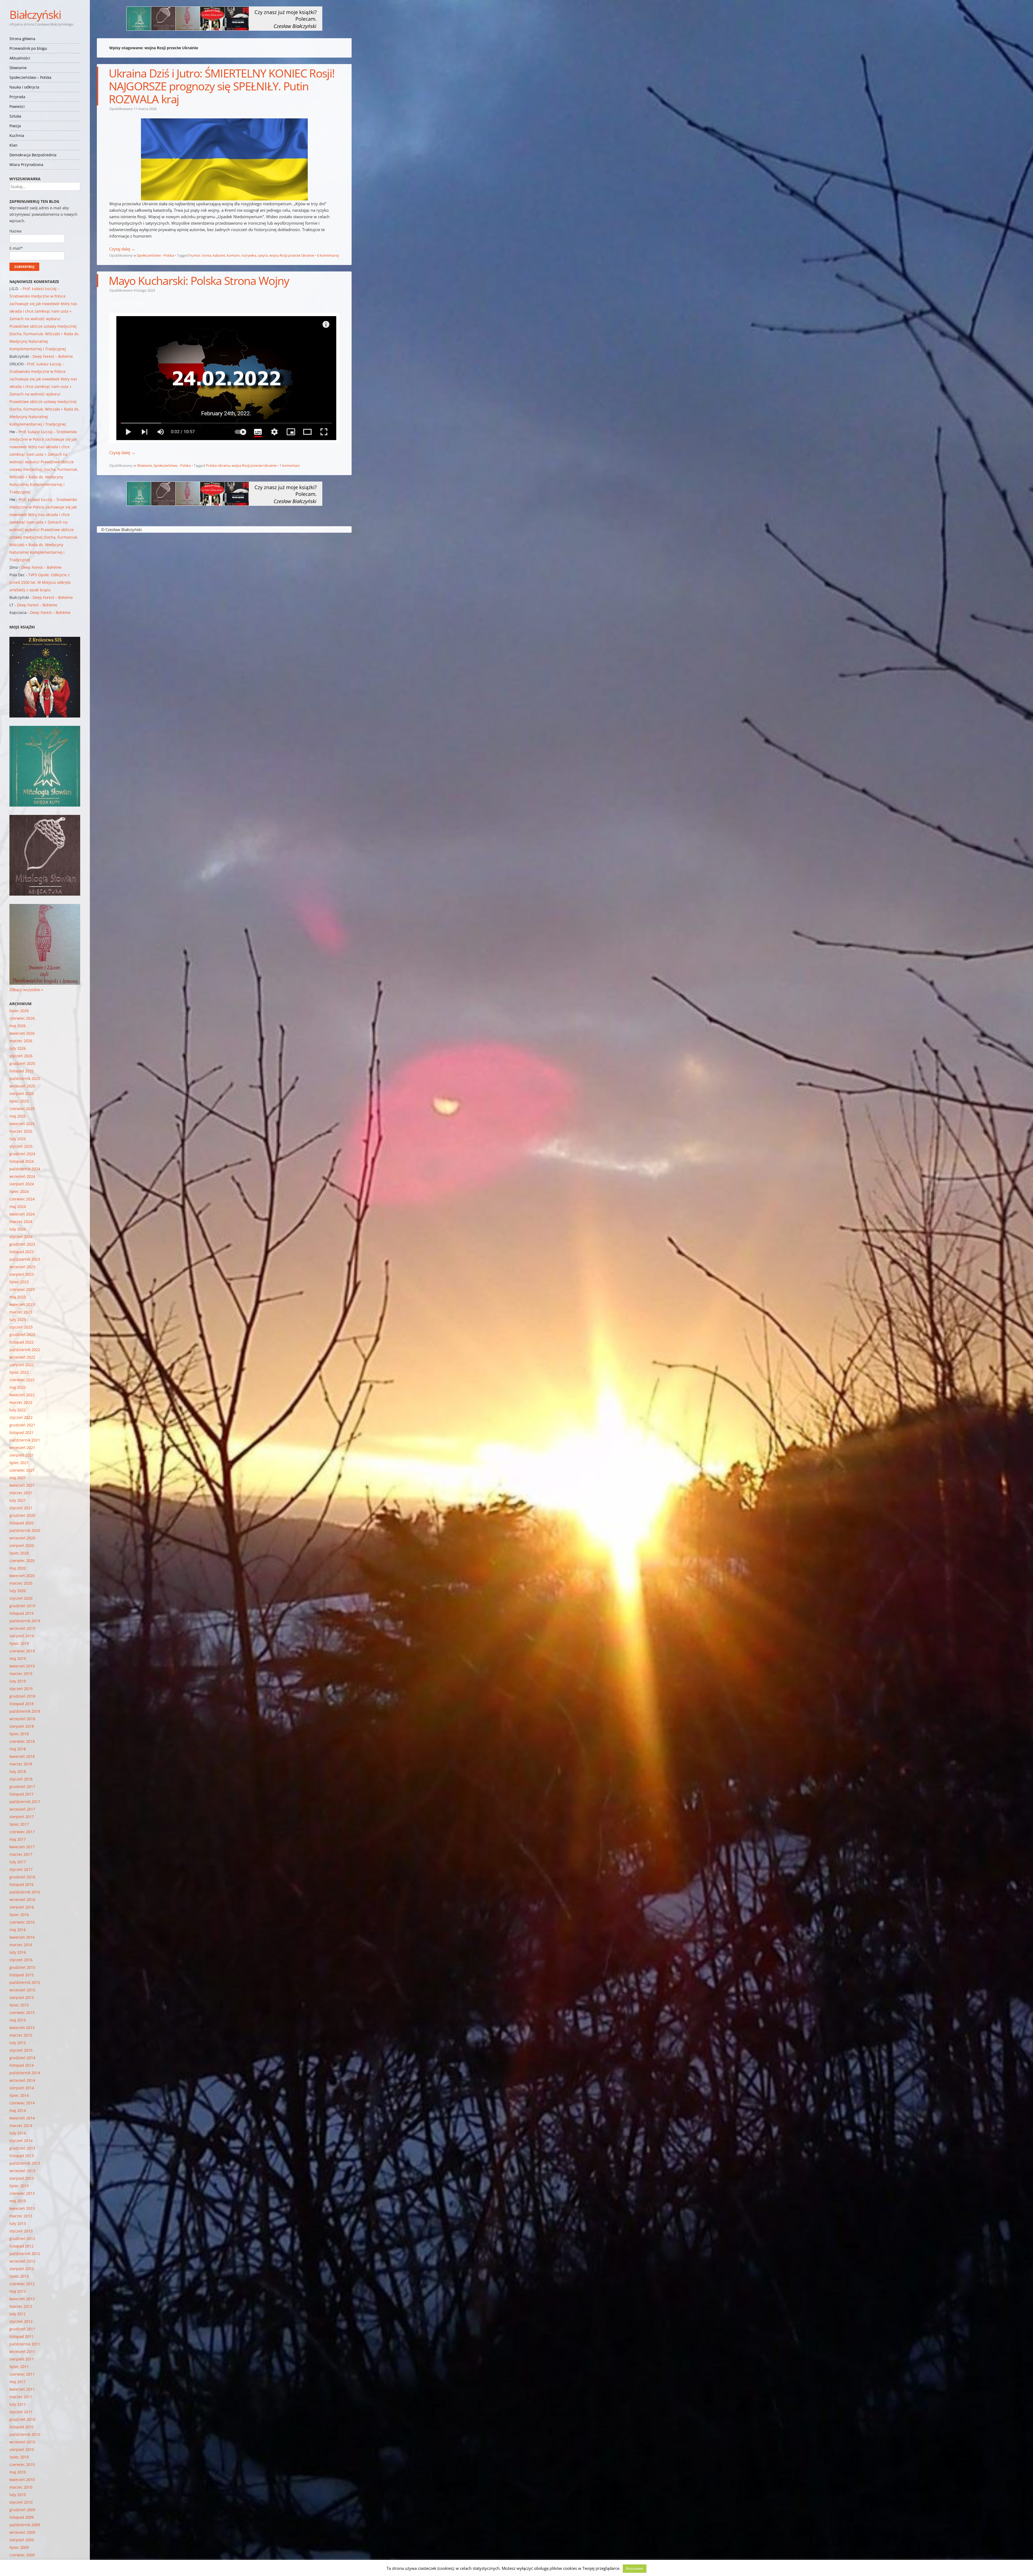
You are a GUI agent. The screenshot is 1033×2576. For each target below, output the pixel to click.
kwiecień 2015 (22, 2028)
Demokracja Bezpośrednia (33, 155)
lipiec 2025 (19, 1101)
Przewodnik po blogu (28, 48)
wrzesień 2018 (22, 1719)
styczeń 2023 (21, 1327)
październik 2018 (25, 1711)
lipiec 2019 (19, 1643)
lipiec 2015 (19, 2005)
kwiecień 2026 (22, 1033)
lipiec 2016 (19, 1915)
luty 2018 (18, 1771)
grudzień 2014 (22, 2058)
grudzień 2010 (22, 2419)
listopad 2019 (22, 1613)
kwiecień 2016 (22, 1937)
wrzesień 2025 (22, 1086)
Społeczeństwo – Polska (30, 77)
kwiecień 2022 (22, 1395)
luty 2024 (18, 1229)
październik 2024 (25, 1169)
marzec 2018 (21, 1764)
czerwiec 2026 (22, 1018)
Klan (13, 145)
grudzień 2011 (22, 2329)
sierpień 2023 (22, 1274)
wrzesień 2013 (22, 2171)
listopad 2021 (22, 1432)
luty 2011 (18, 2404)
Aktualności (20, 58)
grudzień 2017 (22, 1787)
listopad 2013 (22, 2156)
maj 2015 (18, 2020)
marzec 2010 (21, 2487)
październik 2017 (25, 1802)
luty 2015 (18, 2043)
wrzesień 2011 (22, 2351)
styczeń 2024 (21, 1237)
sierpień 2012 (22, 2269)
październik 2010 (25, 2434)
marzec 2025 (21, 1131)
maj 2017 (18, 1839)
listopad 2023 (22, 1252)
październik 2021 (25, 1440)
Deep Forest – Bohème (53, 356)
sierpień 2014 (22, 2088)
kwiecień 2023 (22, 1304)
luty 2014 (18, 2133)
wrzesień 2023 (22, 1267)
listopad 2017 (22, 1794)
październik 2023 (25, 1259)
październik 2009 (25, 2525)
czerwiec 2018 (22, 1741)
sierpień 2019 (22, 1636)
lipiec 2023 (19, 1282)
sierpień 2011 (22, 2359)
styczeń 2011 (21, 2412)
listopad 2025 (22, 1071)
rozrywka (249, 255)
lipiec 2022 (19, 1372)
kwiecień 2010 (22, 2480)
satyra (263, 255)
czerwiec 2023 (22, 1289)
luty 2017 (18, 1862)
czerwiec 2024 (22, 1199)
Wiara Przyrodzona (26, 165)
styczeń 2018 (21, 1779)
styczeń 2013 (21, 2231)
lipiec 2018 (19, 1734)
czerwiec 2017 (22, 1832)
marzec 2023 (21, 1312)
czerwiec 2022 (22, 1380)
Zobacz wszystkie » (26, 990)
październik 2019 (25, 1621)
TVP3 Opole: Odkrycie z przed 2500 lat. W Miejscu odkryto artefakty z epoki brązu (40, 582)
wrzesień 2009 (22, 2532)
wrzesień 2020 (22, 1538)
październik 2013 (25, 2163)
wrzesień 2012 (22, 2261)
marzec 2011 (21, 2397)
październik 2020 (25, 1530)
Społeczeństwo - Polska (155, 255)
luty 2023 (18, 1319)
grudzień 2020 (22, 1515)
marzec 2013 (21, 2216)
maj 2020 (18, 1568)
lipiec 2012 (19, 2276)
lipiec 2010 (19, 2457)
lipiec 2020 (19, 1553)
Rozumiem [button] (635, 2568)
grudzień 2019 (22, 1606)
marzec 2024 (21, 1222)
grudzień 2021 (22, 1425)
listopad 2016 (22, 1884)
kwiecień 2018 (22, 1756)
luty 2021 (18, 1500)
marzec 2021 (21, 1493)
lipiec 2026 (19, 1011)
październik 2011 (25, 2344)
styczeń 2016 (21, 1960)
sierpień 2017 (22, 1817)
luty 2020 (18, 1591)
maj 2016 (18, 1930)
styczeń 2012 (21, 2321)
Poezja (15, 126)
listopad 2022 (22, 1342)
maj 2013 (18, 2201)
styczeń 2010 (21, 2502)
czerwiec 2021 (22, 1470)
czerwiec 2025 (22, 1109)
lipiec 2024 (19, 1191)
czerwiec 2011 (22, 2374)
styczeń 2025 (21, 1146)
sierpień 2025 (22, 1093)
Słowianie (18, 68)
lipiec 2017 (19, 1824)
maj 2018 (18, 1749)
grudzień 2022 (22, 1335)
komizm (233, 255)
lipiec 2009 (19, 2547)
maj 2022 (18, 1387)
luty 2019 (18, 1681)
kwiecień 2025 (22, 1124)
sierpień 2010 (22, 2449)
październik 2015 (25, 1982)
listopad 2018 (22, 1704)
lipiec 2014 (19, 2095)
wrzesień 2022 (22, 1357)
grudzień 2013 (22, 2148)
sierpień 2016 (22, 1907)
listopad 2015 (22, 1975)
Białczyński (35, 14)
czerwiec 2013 (22, 2193)
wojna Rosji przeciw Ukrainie (292, 255)
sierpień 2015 (22, 1997)
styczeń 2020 (21, 1598)
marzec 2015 (21, 2035)
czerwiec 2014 (22, 2103)
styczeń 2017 (21, 1869)
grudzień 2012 (22, 2238)
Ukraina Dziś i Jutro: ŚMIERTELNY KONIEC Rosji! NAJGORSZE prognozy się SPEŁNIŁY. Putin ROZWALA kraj (222, 86)
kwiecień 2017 (22, 1847)
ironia (207, 255)
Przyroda (17, 97)
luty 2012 (18, 2314)
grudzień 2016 (22, 1877)
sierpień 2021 (22, 1455)
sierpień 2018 (22, 1726)
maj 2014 (18, 2110)
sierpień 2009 (22, 2540)
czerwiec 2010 (22, 2464)
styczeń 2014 (21, 2141)
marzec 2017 (21, 1854)
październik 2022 (25, 1350)
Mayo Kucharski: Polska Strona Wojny (199, 280)
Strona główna (22, 39)
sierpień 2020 (22, 1545)
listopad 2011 (22, 2336)
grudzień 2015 (22, 1967)
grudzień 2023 (22, 1244)
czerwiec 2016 (22, 1922)
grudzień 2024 (22, 1154)
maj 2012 (18, 2291)
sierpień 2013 (22, 2178)
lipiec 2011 (19, 2367)
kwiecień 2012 (22, 2299)
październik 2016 (25, 1892)
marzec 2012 (21, 2306)
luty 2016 (18, 1952)
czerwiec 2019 (22, 1651)
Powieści (17, 106)
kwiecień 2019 (22, 1666)
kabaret (219, 255)
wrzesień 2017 (22, 1809)
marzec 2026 (21, 1041)
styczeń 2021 (21, 1508)
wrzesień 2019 (22, 1628)
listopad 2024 (22, 1161)
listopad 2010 (22, 2427)
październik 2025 (25, 1078)
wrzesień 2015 (22, 1990)
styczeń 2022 (21, 1417)
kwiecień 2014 (22, 2118)
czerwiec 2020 (22, 1561)
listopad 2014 (22, 2065)
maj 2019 (18, 1658)
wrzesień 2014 (22, 2080)
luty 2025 (18, 1139)
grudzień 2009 (22, 2510)
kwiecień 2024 (22, 1214)
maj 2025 (18, 1116)
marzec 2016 (21, 1945)
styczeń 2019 (21, 1689)
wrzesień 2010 (22, 2442)
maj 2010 (18, 2472)
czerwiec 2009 (22, 2555)
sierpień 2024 (22, 1184)
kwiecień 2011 (22, 2389)
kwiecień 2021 (22, 1485)
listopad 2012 (22, 2246)
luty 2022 (18, 1410)
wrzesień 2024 (22, 1176)
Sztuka (15, 116)
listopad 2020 (22, 1523)
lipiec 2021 (19, 1463)
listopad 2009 (22, 2517)
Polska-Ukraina (218, 465)
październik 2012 (25, 2254)
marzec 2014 (21, 2126)
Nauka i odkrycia (24, 87)
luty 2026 (18, 1048)
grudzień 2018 (22, 1696)
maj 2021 (18, 1478)
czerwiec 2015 (22, 2013)
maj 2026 (18, 1026)
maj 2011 (18, 2382)
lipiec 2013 (19, 2186)
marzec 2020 (21, 1583)
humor (195, 255)
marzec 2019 (21, 1674)
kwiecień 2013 (22, 2208)
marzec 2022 (21, 1402)
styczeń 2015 (21, 2050)
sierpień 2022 (22, 1365)
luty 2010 (18, 2495)
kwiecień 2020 (22, 1576)
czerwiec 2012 (22, 2284)
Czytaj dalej (122, 249)
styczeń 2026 (21, 1056)
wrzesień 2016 (22, 1900)
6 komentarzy (328, 255)
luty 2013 (18, 2223)
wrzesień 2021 (22, 1448)
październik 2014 (25, 2073)
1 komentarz (290, 465)
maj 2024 (18, 1206)
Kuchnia (17, 135)
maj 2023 (18, 1297)
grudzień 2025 (22, 1063)
